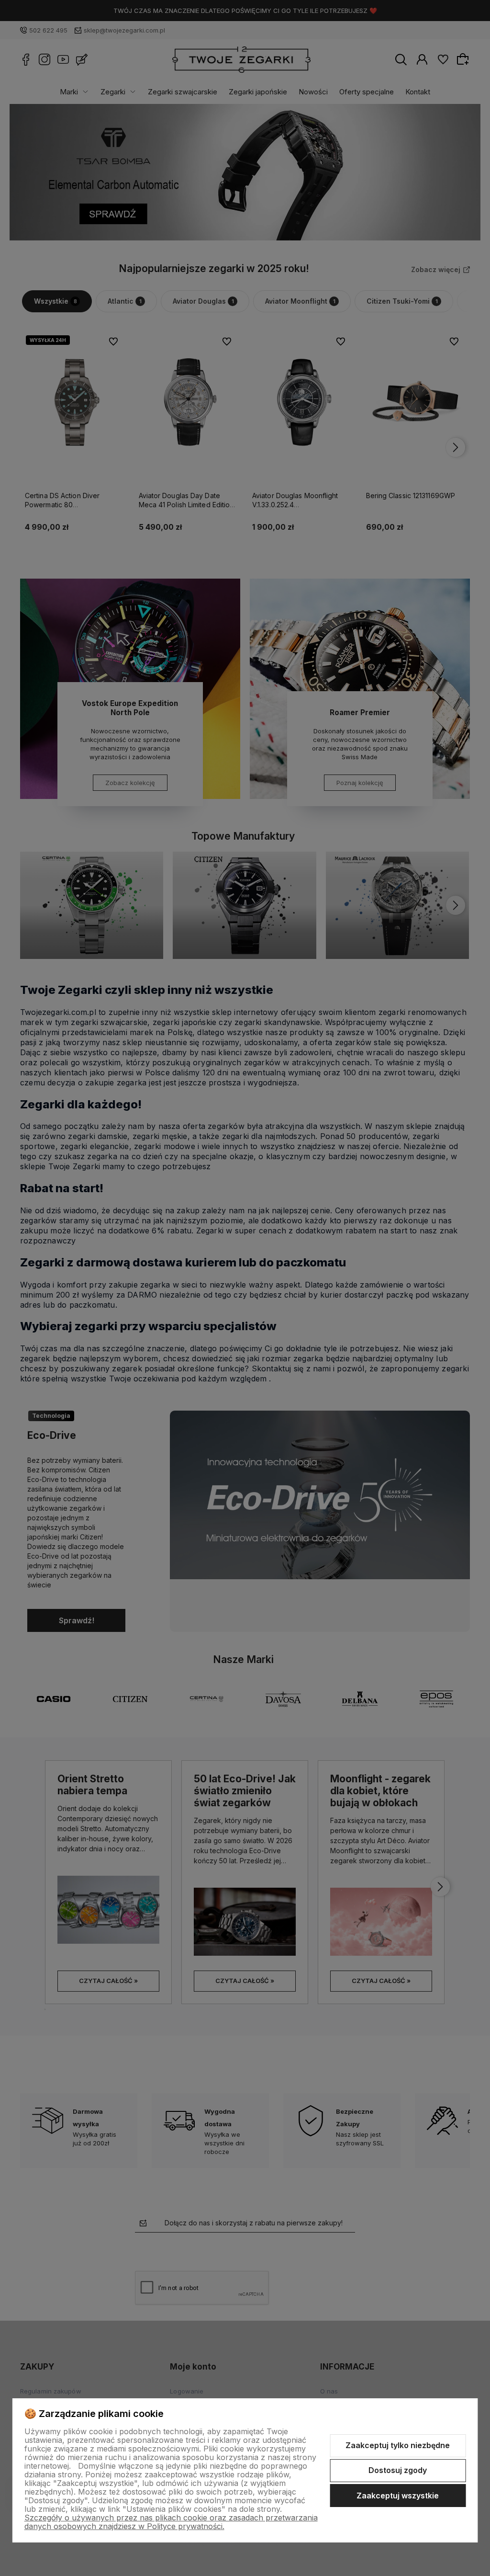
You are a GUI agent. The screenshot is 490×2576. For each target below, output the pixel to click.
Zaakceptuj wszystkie (398, 2496)
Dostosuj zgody (398, 2470)
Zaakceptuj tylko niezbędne (398, 2445)
